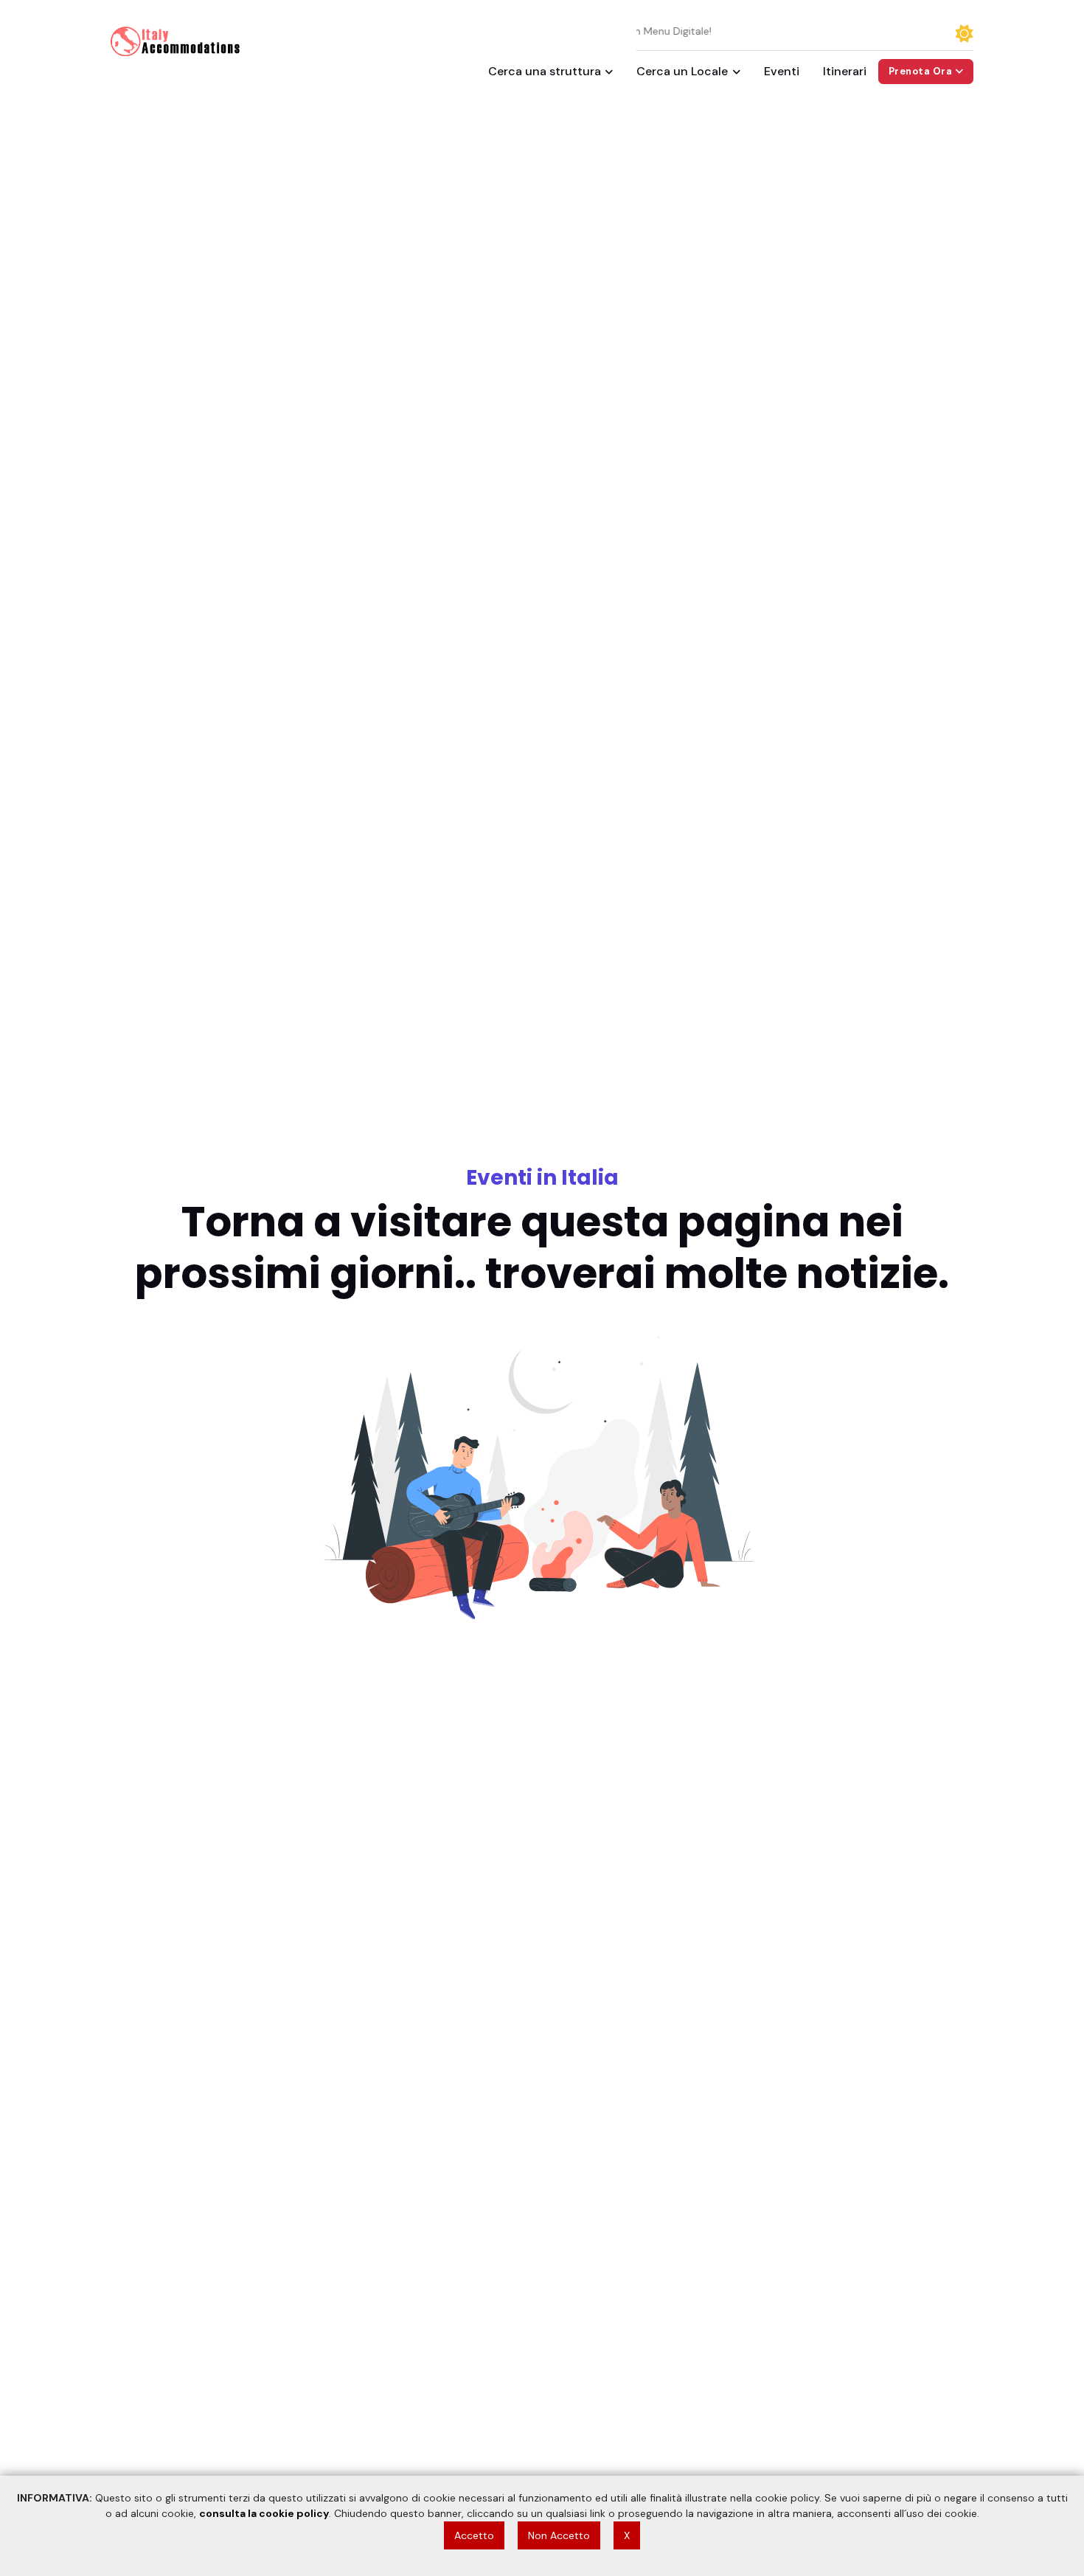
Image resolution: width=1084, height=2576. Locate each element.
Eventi (782, 71)
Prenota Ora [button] (922, 71)
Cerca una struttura (545, 71)
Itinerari (845, 71)
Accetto (474, 2535)
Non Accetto (559, 2535)
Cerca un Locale (682, 71)
